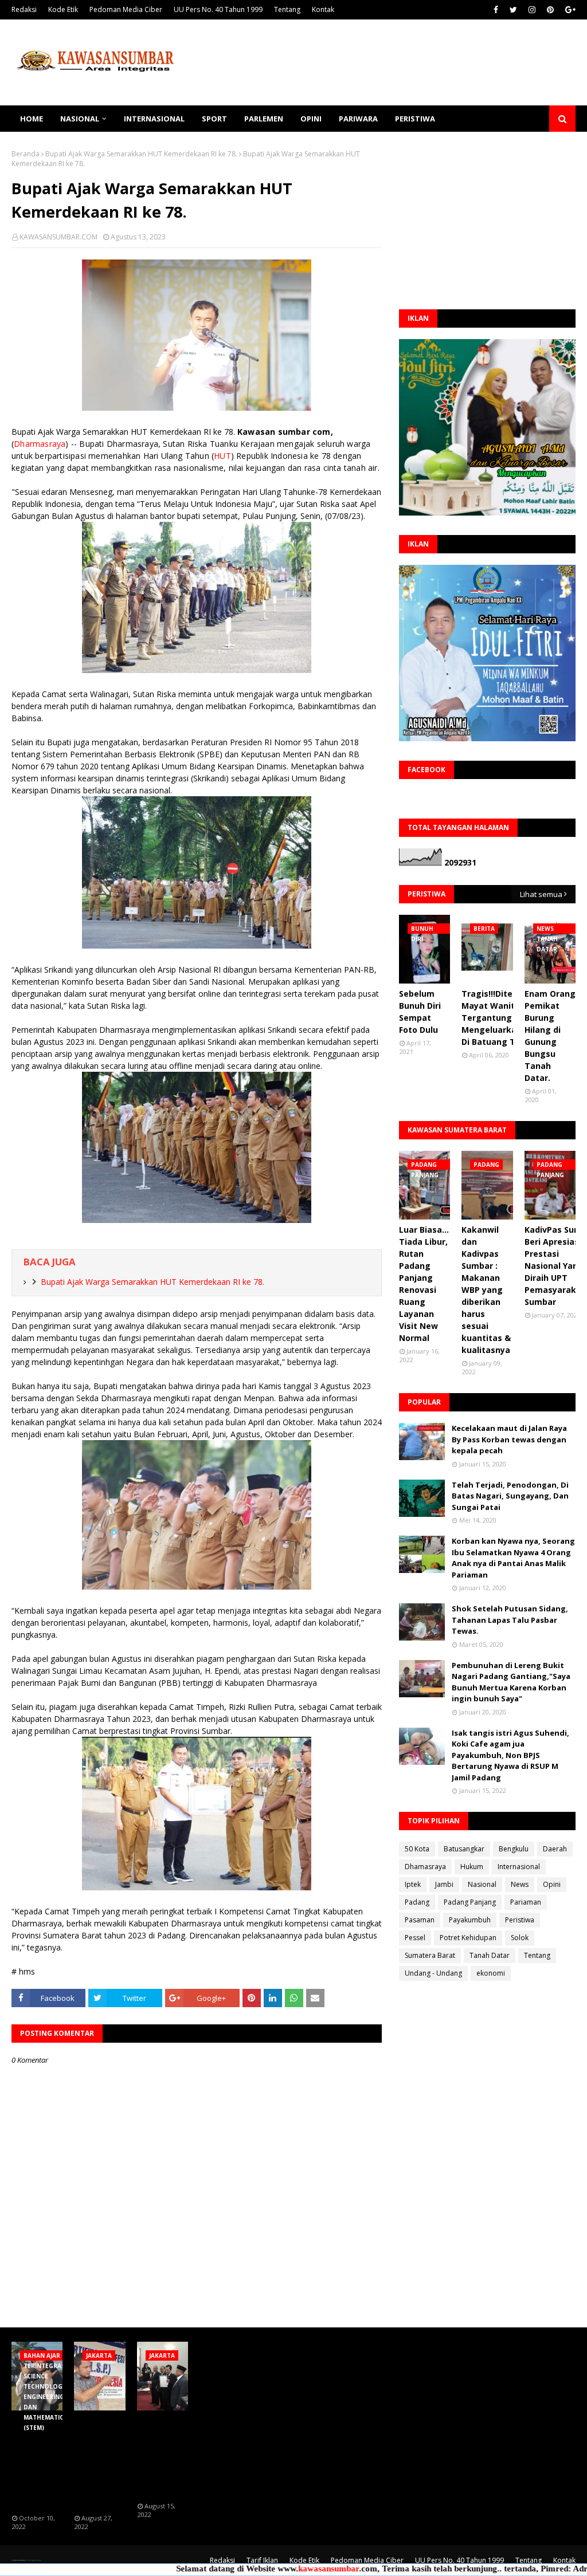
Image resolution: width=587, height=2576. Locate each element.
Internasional (519, 1867)
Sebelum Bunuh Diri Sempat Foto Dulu (420, 1012)
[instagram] (532, 10)
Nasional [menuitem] (80, 119)
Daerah (555, 1849)
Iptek (413, 1884)
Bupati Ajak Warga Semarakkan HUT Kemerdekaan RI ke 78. (141, 154)
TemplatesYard (28, 2560)
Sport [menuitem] (214, 119)
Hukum (472, 1867)
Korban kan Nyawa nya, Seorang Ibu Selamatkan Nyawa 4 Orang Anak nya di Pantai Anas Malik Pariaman (513, 1558)
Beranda (26, 154)
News (520, 1884)
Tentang (287, 9)
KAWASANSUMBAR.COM (58, 237)
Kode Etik (63, 9)
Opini (552, 1884)
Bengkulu (514, 1849)
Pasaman (420, 1920)
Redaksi (24, 9)
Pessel (415, 1938)
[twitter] (513, 10)
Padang (417, 1902)
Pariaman (526, 1902)
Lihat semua (541, 894)
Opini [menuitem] (311, 119)
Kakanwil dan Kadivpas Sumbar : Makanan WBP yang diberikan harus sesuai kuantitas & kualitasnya (486, 1290)
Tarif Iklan (262, 2560)
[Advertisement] (487, 221)
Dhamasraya (425, 1867)
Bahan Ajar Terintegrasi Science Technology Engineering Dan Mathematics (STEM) (39, 2463)
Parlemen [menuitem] (264, 119)
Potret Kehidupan (468, 1938)
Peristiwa (520, 1920)
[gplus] (569, 10)
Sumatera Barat (430, 1955)
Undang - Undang (433, 1973)
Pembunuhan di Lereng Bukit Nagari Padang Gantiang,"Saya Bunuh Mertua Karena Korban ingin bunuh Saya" (511, 1682)
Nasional (482, 1884)
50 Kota (417, 1849)
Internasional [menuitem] (154, 119)
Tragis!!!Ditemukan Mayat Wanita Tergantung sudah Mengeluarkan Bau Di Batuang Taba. (501, 1018)
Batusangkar (464, 1849)
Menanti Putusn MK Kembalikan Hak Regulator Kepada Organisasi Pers (98, 2463)
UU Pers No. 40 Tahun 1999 (218, 9)
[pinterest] (550, 10)
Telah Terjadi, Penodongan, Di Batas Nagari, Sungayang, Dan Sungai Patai (510, 1496)
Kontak (323, 9)
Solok (520, 1938)
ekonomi (491, 1973)
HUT (222, 456)
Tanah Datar (490, 1955)
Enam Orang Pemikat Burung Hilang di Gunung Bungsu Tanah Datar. (550, 1036)
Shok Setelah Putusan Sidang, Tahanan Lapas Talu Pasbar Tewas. (510, 1620)
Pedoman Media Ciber (126, 9)
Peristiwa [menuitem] (415, 119)
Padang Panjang (470, 1902)
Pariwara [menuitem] (358, 119)
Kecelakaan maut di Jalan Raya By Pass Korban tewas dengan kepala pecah (509, 1439)
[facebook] (496, 10)
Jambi (444, 1884)
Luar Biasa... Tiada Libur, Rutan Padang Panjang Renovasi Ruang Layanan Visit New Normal (424, 1284)
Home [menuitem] (32, 119)
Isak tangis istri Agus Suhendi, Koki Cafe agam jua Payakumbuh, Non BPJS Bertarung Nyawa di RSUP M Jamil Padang (510, 1755)
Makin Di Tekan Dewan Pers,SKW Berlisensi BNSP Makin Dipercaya (161, 2457)
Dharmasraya (40, 444)
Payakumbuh (470, 1920)
